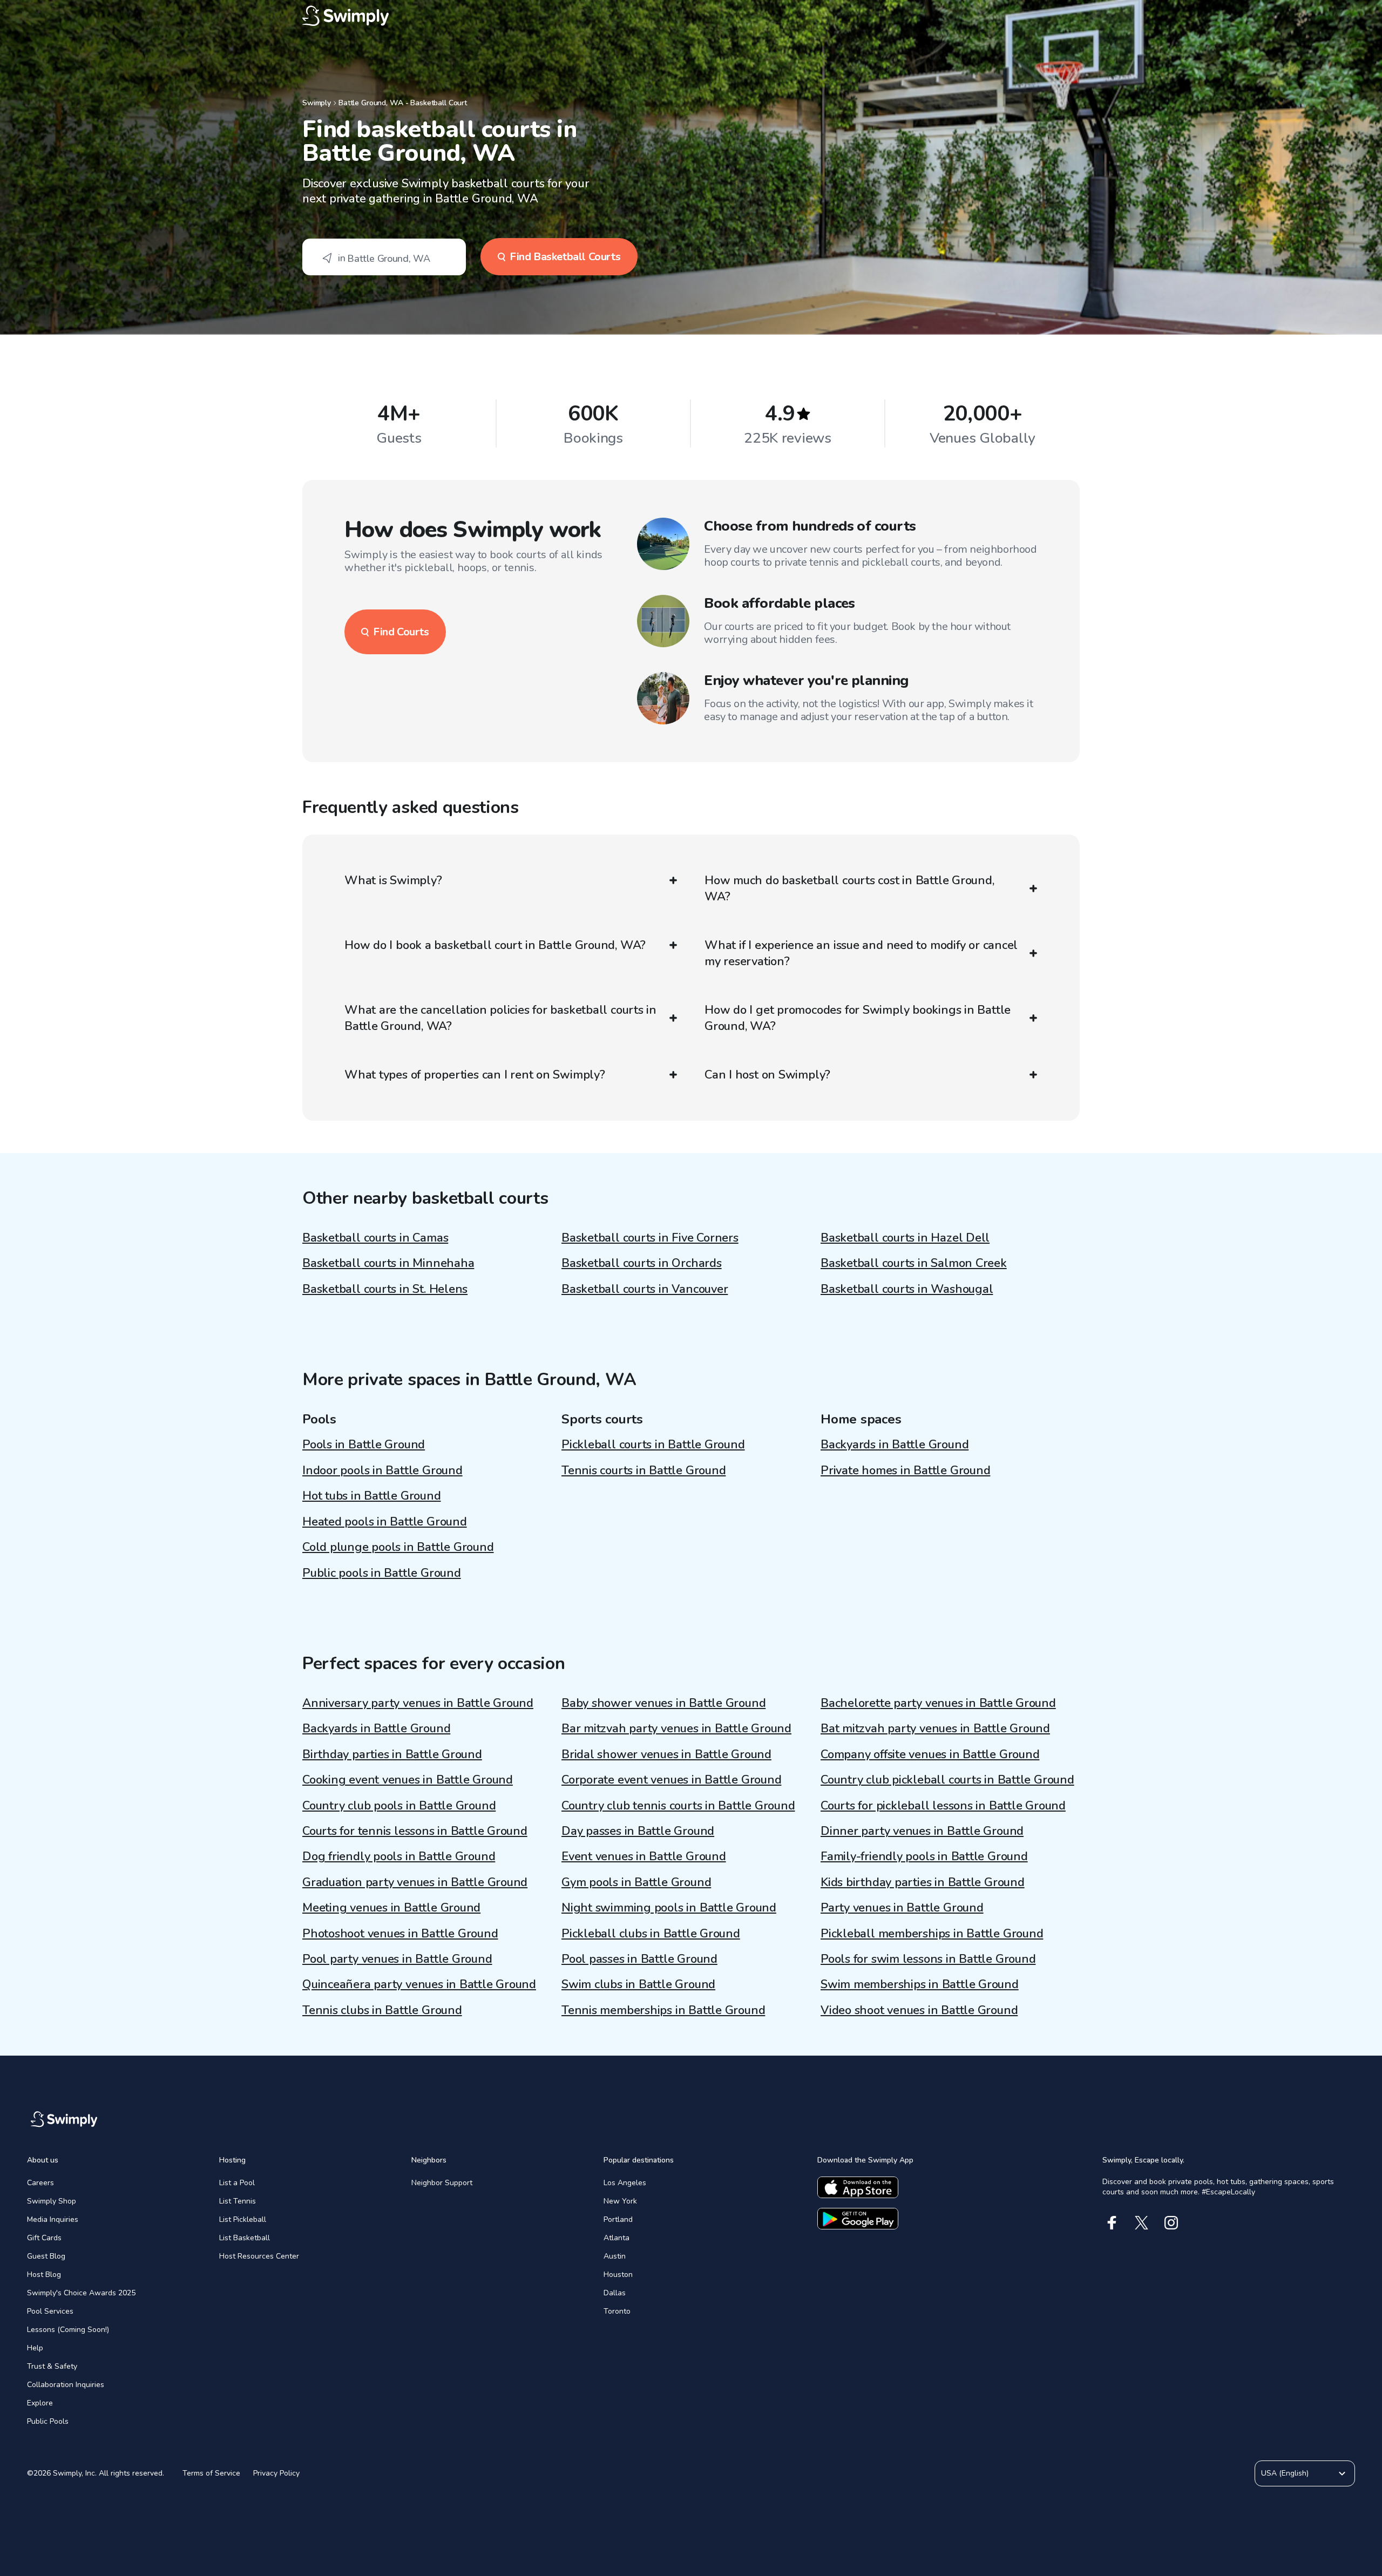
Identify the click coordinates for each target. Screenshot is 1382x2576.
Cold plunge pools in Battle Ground (398, 1547)
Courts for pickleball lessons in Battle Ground (943, 1806)
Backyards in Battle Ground (895, 1445)
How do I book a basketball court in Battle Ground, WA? (495, 945)
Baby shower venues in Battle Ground (663, 1703)
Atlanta (617, 2238)
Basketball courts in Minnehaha (388, 1263)
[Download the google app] (858, 2219)
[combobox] (384, 257)
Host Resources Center (259, 2256)
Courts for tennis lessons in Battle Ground (415, 1831)
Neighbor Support (442, 2183)
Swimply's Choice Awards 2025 (81, 2293)
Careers (40, 2183)
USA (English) (1285, 2473)
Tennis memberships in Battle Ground (663, 2010)
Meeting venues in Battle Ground (391, 1908)
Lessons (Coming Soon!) (68, 2330)
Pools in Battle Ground (364, 1445)
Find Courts (401, 632)
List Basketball (245, 2238)
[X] (1141, 2223)
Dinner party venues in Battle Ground (922, 1831)
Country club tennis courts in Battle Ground (678, 1806)
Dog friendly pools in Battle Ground (399, 1856)
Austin (615, 2256)
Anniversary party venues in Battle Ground (418, 1703)
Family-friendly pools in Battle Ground (924, 1856)
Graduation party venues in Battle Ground (415, 1882)
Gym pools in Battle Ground (636, 1882)
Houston (618, 2275)
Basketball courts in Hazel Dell (905, 1238)
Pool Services (50, 2311)
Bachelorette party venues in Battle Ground (938, 1703)
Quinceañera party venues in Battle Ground (419, 1984)
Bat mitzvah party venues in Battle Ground (935, 1728)
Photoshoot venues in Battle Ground (400, 1934)
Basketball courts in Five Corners (650, 1238)
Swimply (317, 103)
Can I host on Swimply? (767, 1075)
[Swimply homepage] (691, 16)
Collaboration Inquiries (66, 2385)
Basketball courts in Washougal (907, 1289)
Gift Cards (44, 2238)
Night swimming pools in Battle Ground (669, 1908)
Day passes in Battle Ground (638, 1831)
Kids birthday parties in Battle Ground (923, 1882)
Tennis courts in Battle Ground (643, 1470)
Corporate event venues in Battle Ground (671, 1780)
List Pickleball (243, 2219)
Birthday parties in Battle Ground (392, 1754)
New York (620, 2201)
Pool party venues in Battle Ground (397, 1959)
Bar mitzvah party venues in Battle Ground (676, 1728)
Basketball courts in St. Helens (385, 1289)
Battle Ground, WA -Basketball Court (403, 103)
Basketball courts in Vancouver (645, 1289)
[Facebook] (1112, 2223)
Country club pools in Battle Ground (399, 1806)
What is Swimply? (393, 880)
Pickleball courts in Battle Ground (653, 1445)
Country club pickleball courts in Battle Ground (947, 1780)
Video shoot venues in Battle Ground (919, 2010)
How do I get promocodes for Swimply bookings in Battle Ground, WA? (858, 1018)
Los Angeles (625, 2183)
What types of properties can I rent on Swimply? (475, 1075)
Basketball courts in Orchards (642, 1263)
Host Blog (44, 2275)
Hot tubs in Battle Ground (372, 1496)
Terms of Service (211, 2473)
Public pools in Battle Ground (382, 1573)
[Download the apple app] (858, 2187)
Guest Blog (46, 2256)
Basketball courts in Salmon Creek (914, 1263)
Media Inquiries (53, 2219)
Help (35, 2348)
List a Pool (237, 2183)
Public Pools (48, 2421)
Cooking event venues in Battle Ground (408, 1780)
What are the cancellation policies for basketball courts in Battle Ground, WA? (500, 1018)
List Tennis (238, 2201)
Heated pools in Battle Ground (385, 1522)
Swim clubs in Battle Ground (638, 1984)
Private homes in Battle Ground (905, 1470)
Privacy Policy (276, 2473)
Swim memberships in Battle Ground (920, 1984)
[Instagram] (1171, 2223)
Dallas (615, 2293)
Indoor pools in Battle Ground (382, 1470)
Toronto (617, 2311)
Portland (618, 2219)
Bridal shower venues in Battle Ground (666, 1754)
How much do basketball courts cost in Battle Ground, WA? (849, 889)
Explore (40, 2403)
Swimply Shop (52, 2201)
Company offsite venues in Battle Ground (930, 1754)
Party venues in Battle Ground (902, 1908)
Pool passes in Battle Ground (639, 1959)
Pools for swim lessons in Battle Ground (928, 1959)
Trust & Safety (52, 2366)
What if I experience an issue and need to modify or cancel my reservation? (861, 953)
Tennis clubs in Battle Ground (382, 2010)
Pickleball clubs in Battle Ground (651, 1934)
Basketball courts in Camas (375, 1238)
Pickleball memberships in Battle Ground (932, 1934)
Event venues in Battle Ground (644, 1856)
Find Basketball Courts (565, 257)
